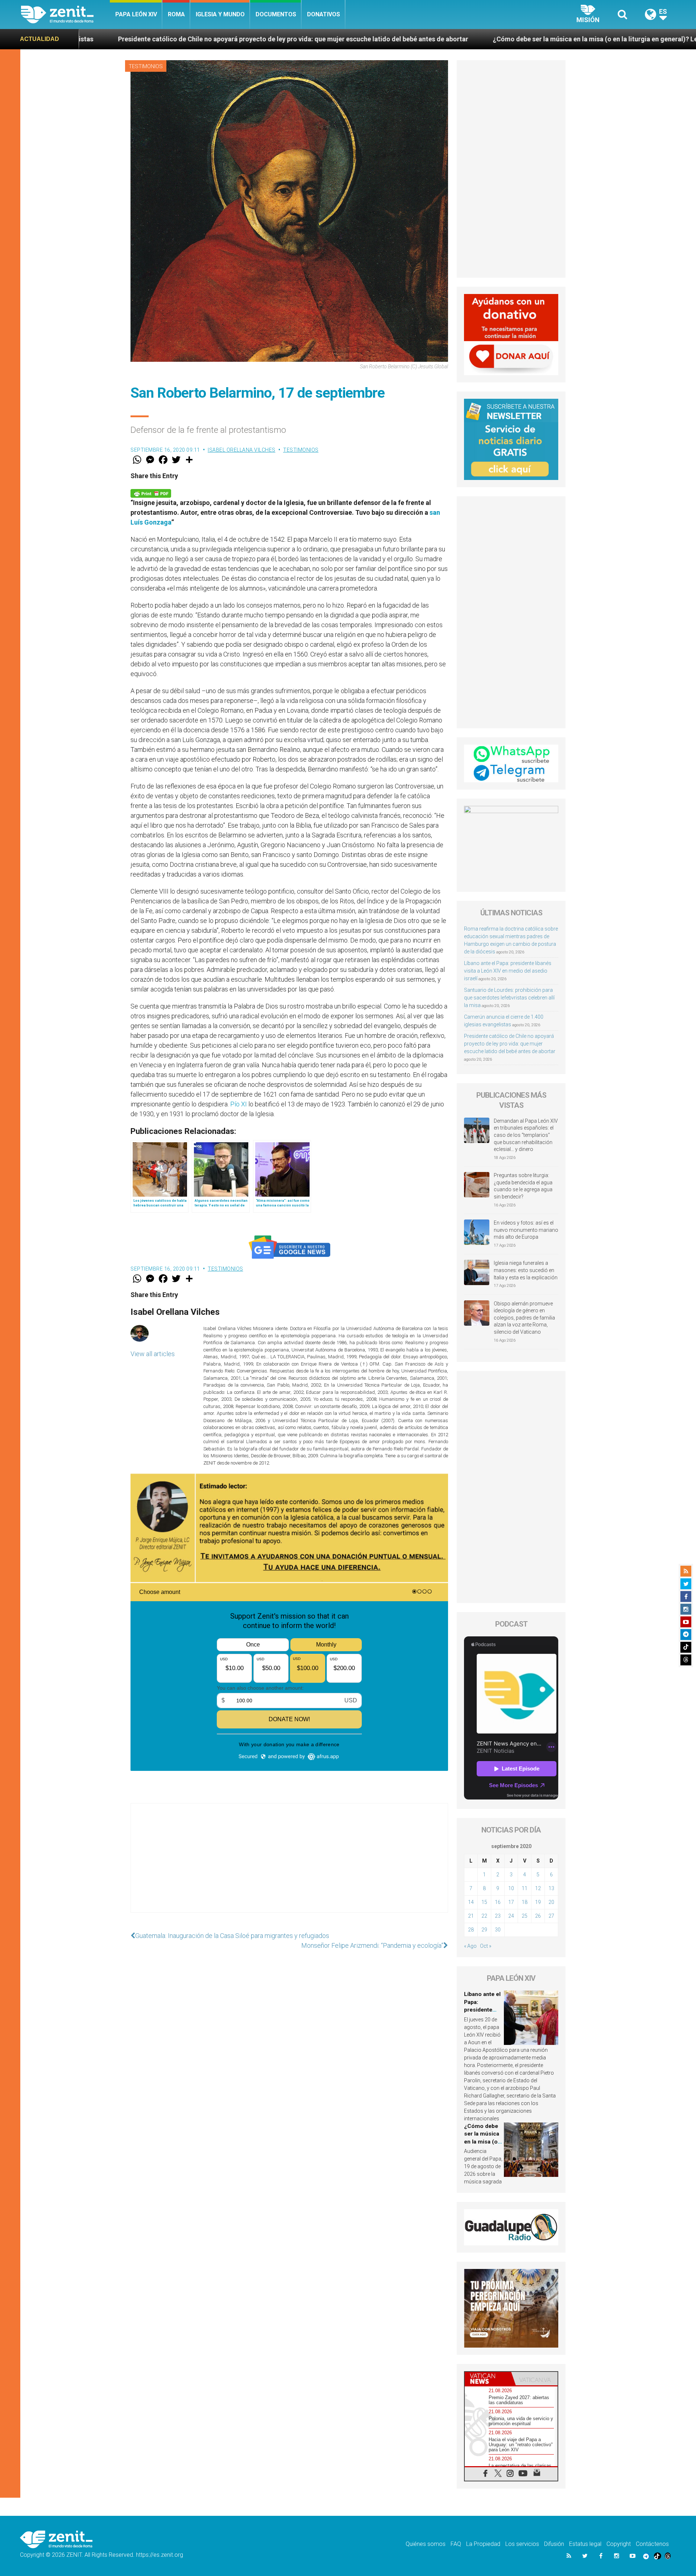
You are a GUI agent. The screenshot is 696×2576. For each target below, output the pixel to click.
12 (538, 1888)
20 (551, 1902)
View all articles (153, 1354)
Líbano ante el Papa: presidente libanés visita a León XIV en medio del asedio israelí (508, 971)
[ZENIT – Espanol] (65, 15)
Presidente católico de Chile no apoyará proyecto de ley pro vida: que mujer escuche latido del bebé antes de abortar (510, 1044)
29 (484, 1930)
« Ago (470, 1946)
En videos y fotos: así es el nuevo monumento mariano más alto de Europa (526, 1230)
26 (538, 1916)
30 (498, 1930)
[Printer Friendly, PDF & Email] (151, 492)
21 (471, 1916)
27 (551, 1916)
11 (525, 1888)
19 (538, 1902)
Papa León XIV (136, 14)
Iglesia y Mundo (220, 14)
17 (511, 1902)
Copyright (619, 2544)
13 (551, 1888)
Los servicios (522, 2544)
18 (525, 1902)
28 (471, 1930)
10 (511, 1888)
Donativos (324, 14)
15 (484, 1902)
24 (511, 1916)
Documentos (276, 14)
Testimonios (146, 66)
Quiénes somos (426, 2544)
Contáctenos (652, 2544)
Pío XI (239, 1104)
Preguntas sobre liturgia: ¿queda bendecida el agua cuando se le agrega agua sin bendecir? (523, 1186)
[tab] (488, 2379)
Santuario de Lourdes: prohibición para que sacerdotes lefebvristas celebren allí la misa (509, 998)
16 (498, 1902)
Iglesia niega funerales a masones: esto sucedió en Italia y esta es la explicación (526, 1270)
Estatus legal (585, 2544)
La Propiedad (483, 2544)
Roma (176, 14)
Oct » (486, 1946)
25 (525, 1916)
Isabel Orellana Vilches (242, 450)
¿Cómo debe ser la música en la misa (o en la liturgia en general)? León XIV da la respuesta (430, 39)
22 (484, 1916)
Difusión (554, 2544)
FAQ (456, 2544)
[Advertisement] (289, 1865)
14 (471, 1902)
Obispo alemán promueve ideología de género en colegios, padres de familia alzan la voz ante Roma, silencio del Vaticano (524, 1318)
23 (498, 1916)
